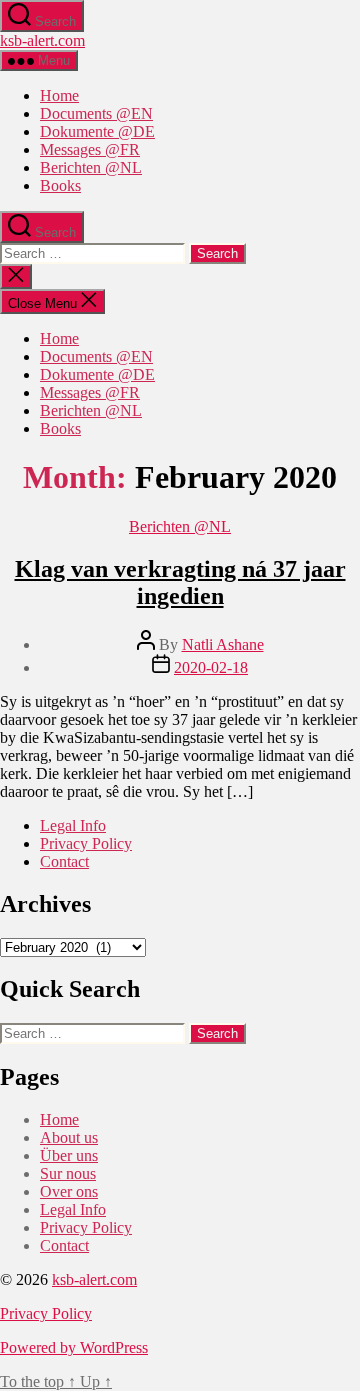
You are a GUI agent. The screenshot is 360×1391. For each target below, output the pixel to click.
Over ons (69, 1191)
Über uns (69, 1155)
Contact (64, 861)
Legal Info (73, 825)
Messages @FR (90, 149)
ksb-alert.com (42, 40)
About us (69, 1137)
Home (59, 95)
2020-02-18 (211, 667)
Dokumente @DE (97, 131)
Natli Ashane (223, 644)
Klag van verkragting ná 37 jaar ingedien (180, 582)
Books (60, 185)
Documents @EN (96, 113)
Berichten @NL (91, 167)
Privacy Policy (86, 843)
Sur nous (68, 1173)
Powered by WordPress (74, 1347)
